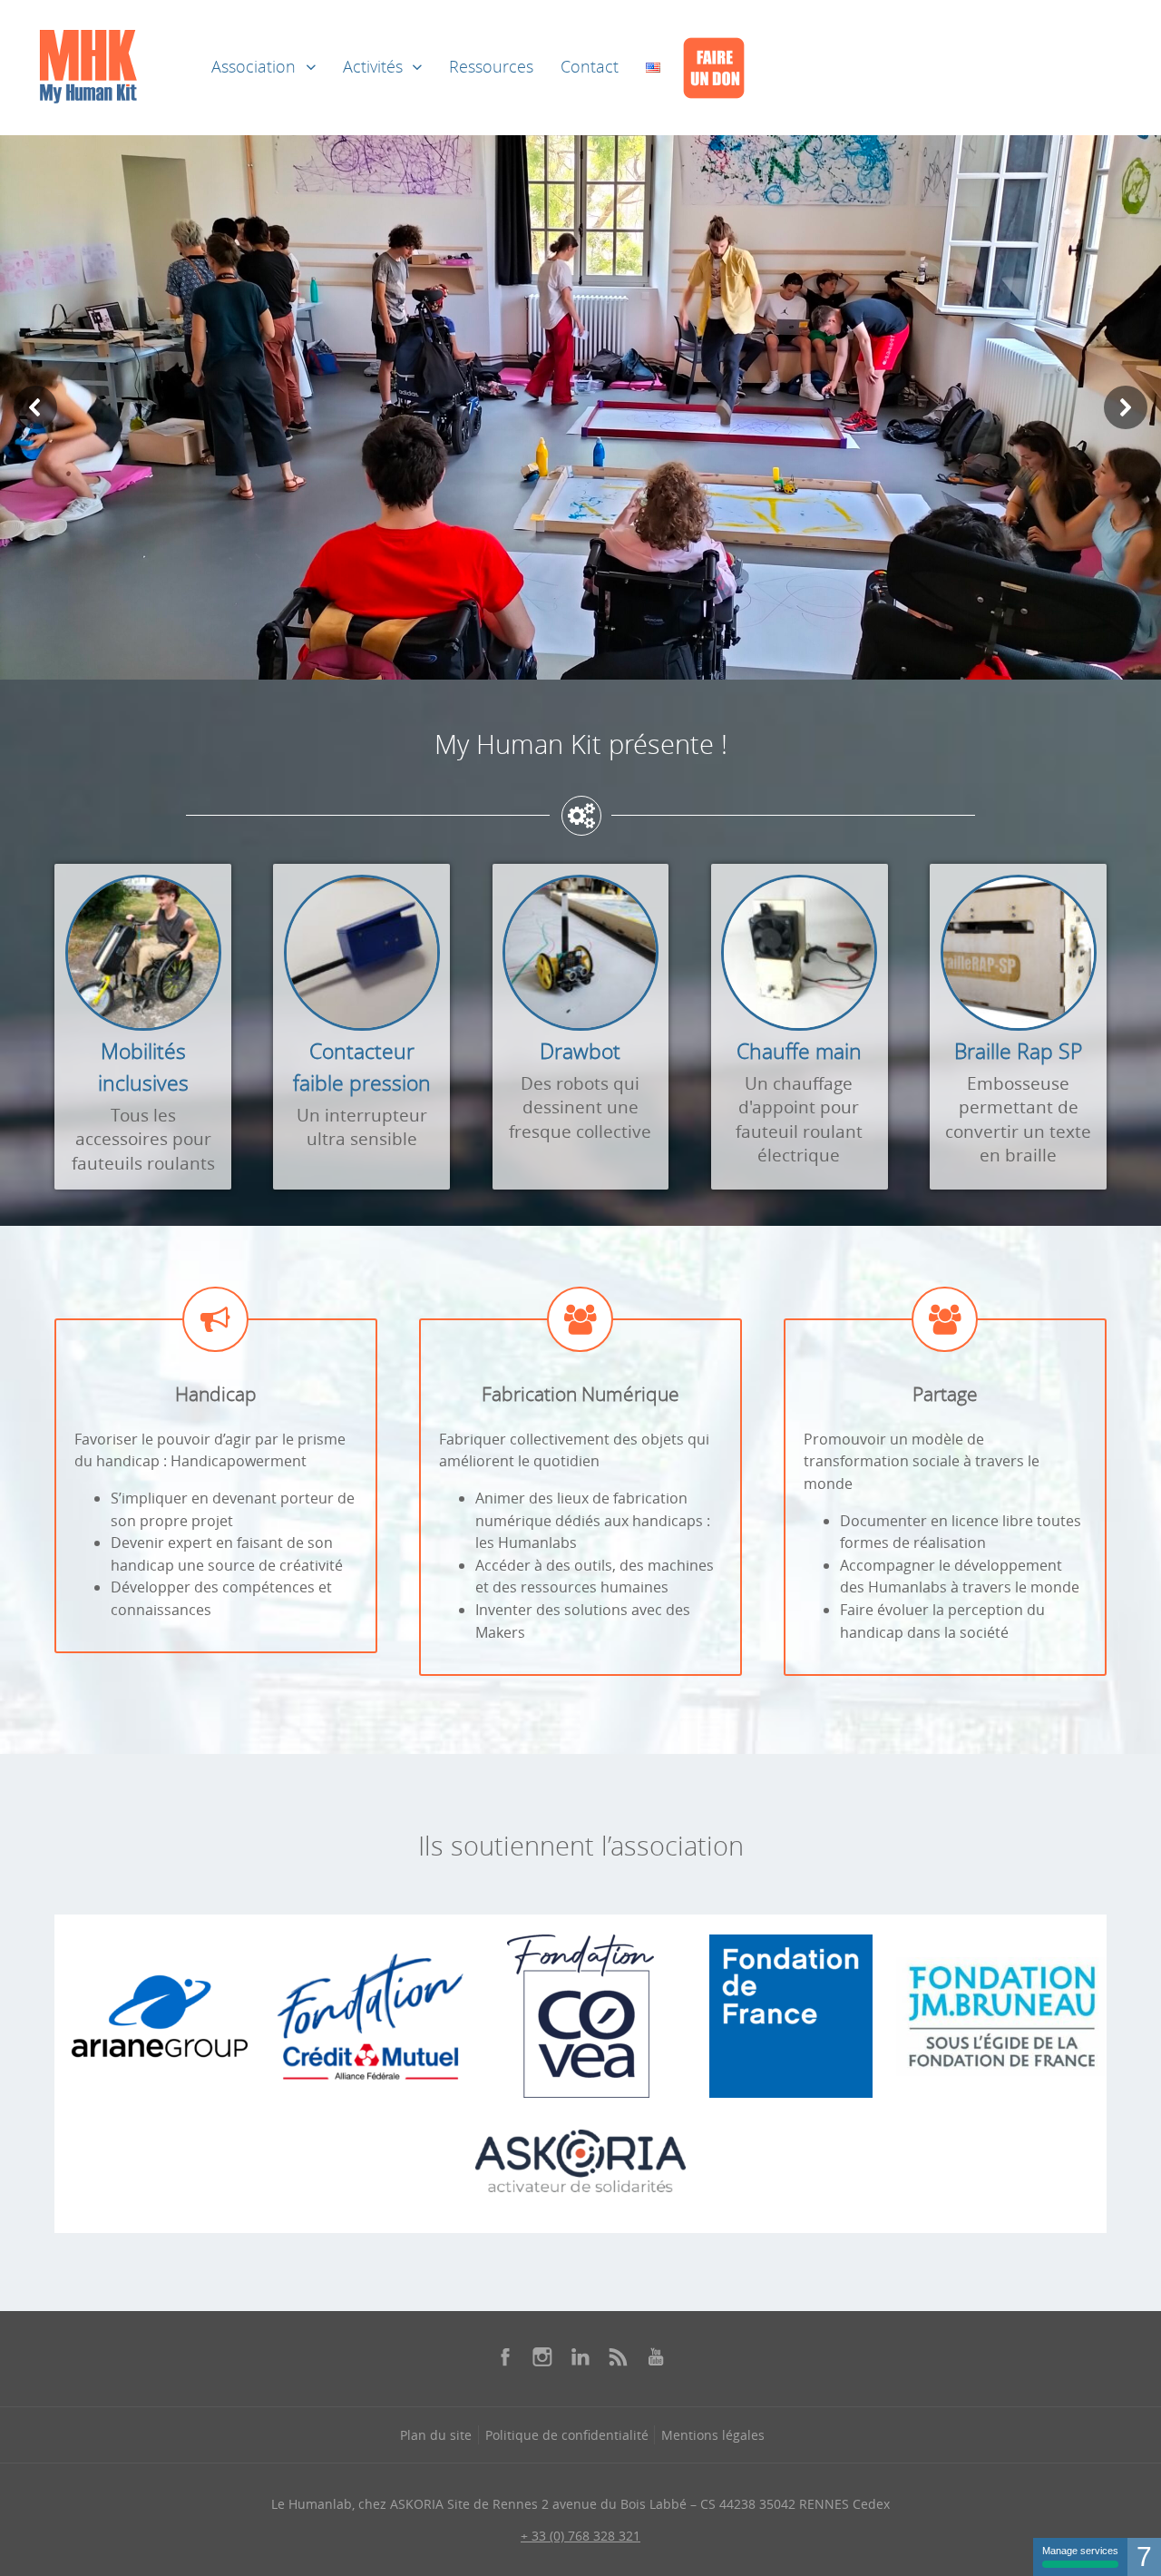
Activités (373, 67)
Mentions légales (713, 2435)
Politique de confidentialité (567, 2435)
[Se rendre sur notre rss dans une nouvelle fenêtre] (619, 2356)
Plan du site (436, 2435)
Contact (590, 67)
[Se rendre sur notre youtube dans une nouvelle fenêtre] (656, 2356)
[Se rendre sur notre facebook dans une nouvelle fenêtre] (505, 2356)
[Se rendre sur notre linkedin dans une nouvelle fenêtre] (580, 2356)
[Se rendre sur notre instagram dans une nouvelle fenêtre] (542, 2356)
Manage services (1080, 2551)
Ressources (491, 67)
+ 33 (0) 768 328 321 (580, 2536)
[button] (35, 407)
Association (254, 67)
